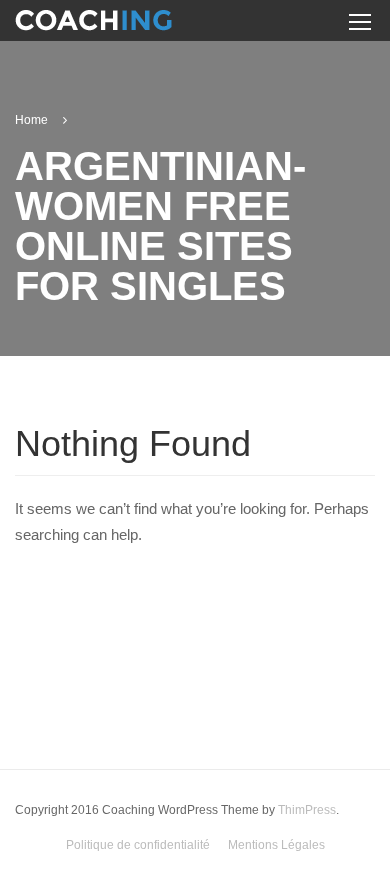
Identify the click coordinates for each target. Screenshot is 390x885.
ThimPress (307, 810)
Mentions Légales (276, 845)
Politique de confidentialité (138, 845)
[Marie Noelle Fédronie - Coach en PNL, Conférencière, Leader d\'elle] (93, 23)
